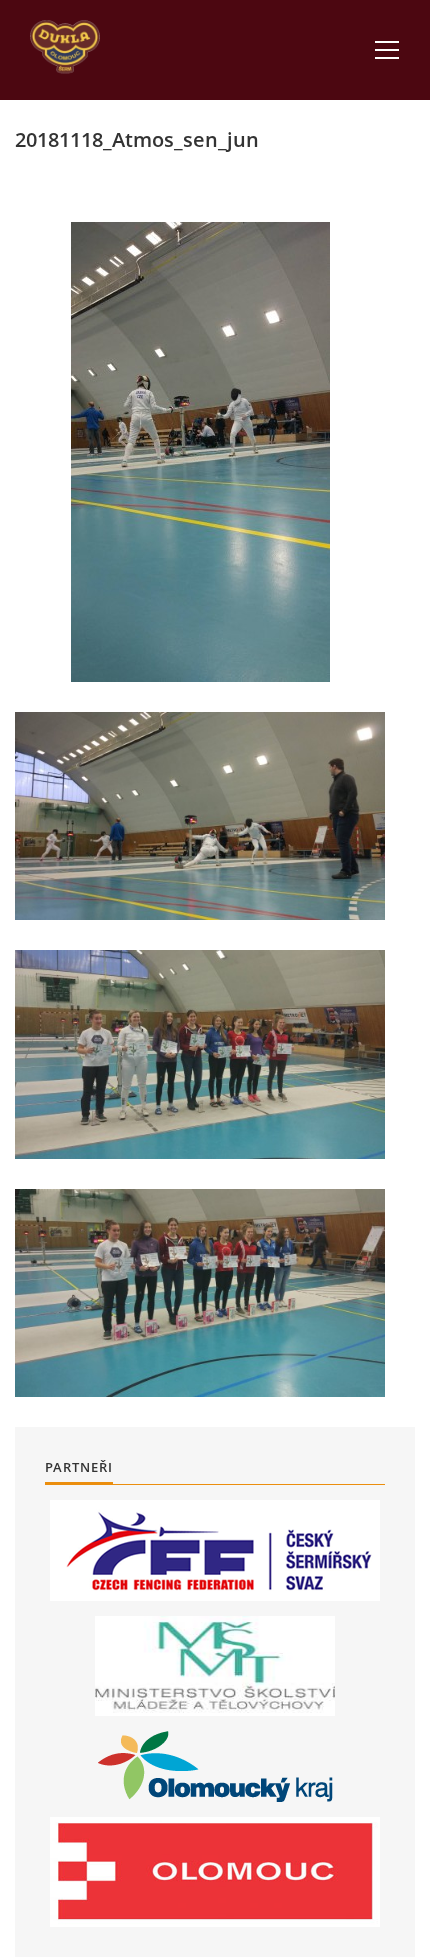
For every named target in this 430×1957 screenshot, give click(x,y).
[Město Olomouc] (215, 1872)
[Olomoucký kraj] (215, 1766)
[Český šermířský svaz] (215, 1550)
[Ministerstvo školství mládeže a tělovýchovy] (215, 1666)
